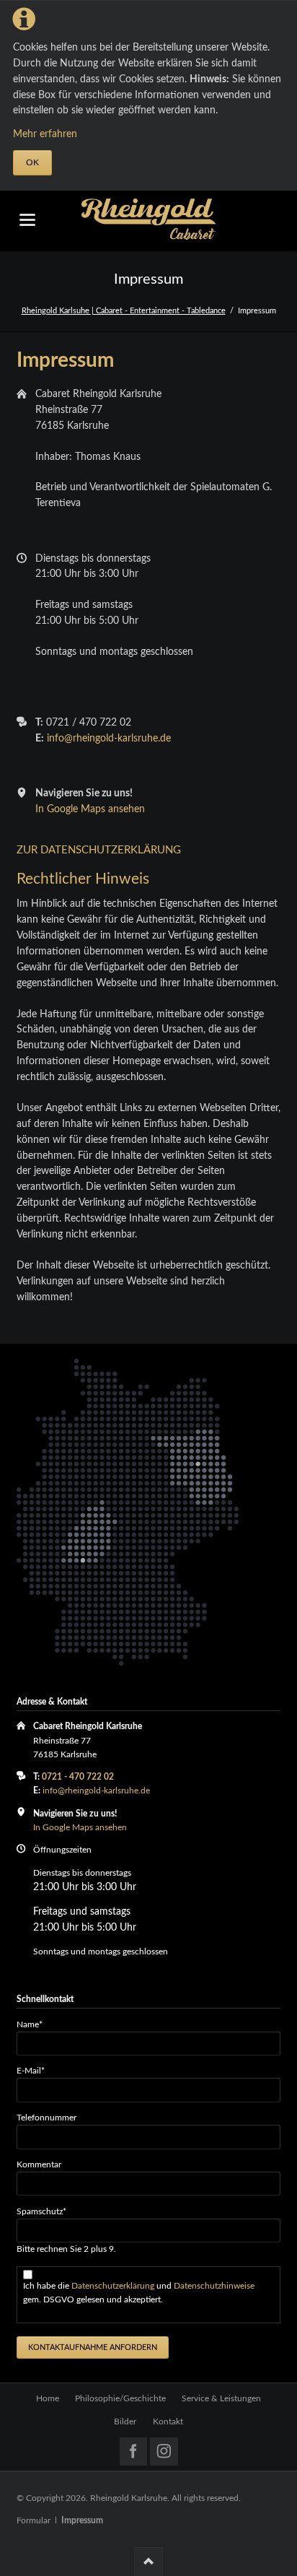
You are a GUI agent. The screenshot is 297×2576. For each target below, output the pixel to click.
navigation (27, 220)
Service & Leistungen (221, 2398)
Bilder (125, 2421)
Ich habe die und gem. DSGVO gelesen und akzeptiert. (139, 2293)
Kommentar (39, 2164)
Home (48, 2398)
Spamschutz (41, 2211)
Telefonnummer (46, 2118)
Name (36, 2024)
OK (32, 162)
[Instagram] (164, 2451)
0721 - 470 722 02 (78, 1777)
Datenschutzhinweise (214, 2286)
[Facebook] (134, 2451)
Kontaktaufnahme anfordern (93, 2347)
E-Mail (36, 2070)
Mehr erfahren (45, 134)
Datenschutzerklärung (114, 2286)
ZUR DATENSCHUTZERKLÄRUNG (99, 850)
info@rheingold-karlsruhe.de (109, 739)
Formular (34, 2520)
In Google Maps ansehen (90, 809)
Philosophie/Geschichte (120, 2398)
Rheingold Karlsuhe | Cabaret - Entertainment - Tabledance (124, 311)
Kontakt (168, 2421)
